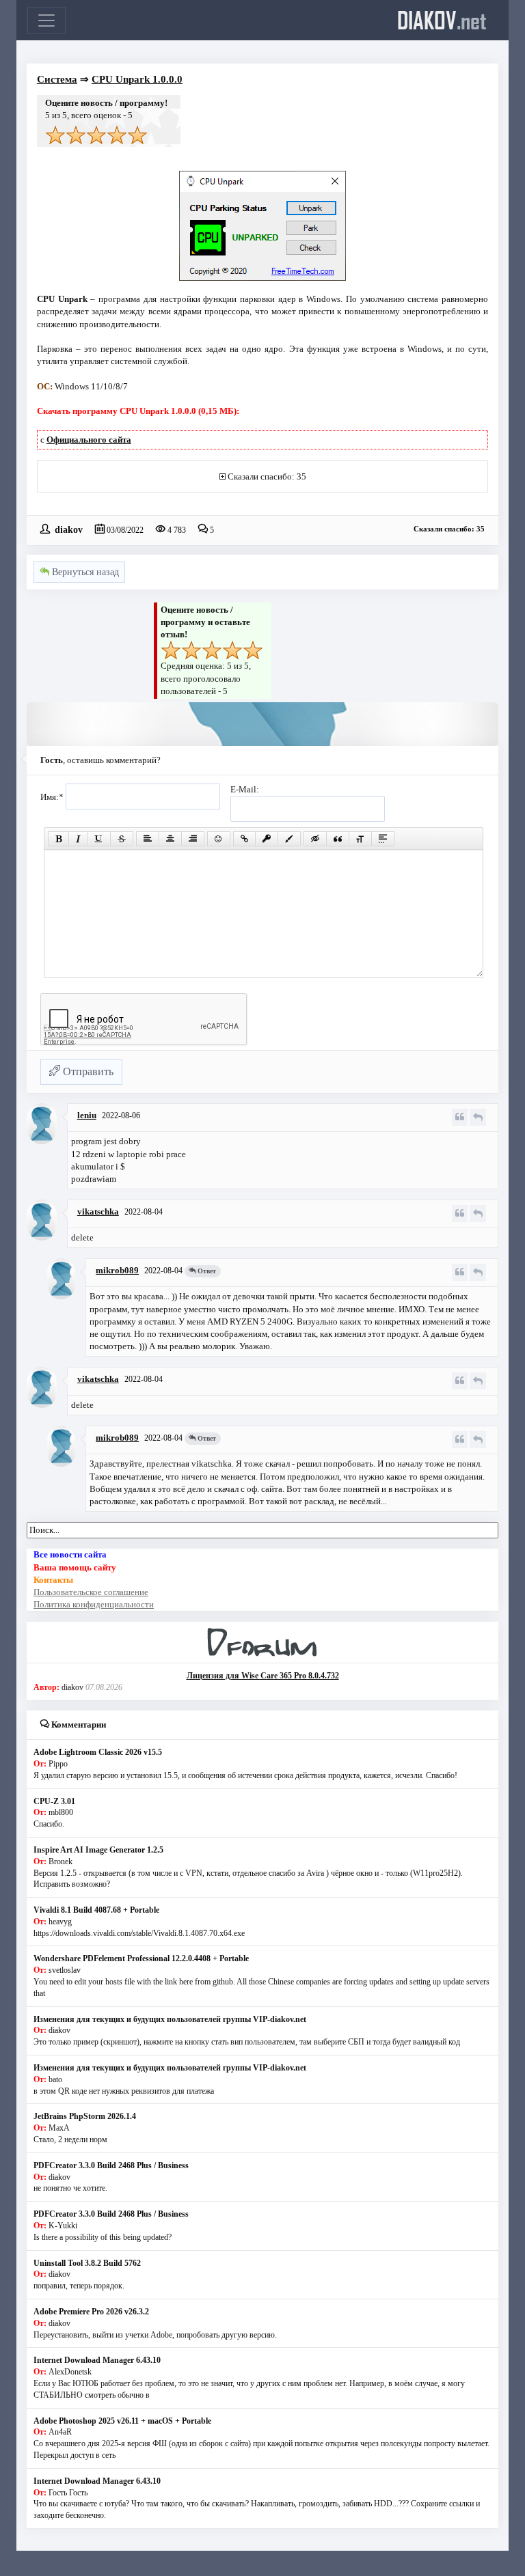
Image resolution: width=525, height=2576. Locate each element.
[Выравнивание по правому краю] (193, 839)
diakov (442, 20)
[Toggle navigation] (46, 20)
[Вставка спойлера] (383, 839)
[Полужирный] (58, 839)
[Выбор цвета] (289, 839)
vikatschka (98, 1211)
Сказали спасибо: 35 (267, 476)
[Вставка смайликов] (219, 839)
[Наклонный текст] (78, 839)
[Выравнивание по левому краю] (148, 839)
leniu (87, 1115)
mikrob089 (117, 1270)
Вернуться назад (84, 572)
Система (57, 79)
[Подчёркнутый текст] (99, 839)
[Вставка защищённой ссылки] (267, 839)
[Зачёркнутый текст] (122, 839)
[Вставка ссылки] (244, 839)
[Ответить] (478, 1117)
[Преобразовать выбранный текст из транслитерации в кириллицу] (360, 839)
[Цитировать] (460, 1117)
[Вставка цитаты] (338, 839)
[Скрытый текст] (315, 839)
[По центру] (170, 839)
